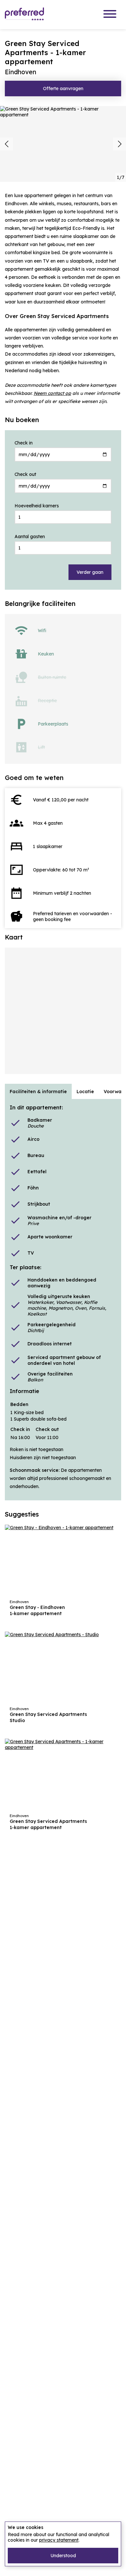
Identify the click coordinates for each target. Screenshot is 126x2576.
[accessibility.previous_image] (6, 144)
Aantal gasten (30, 537)
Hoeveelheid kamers (37, 506)
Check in (24, 443)
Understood (63, 2556)
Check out (25, 474)
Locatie (85, 1092)
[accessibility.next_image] (120, 144)
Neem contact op (52, 393)
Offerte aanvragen (63, 89)
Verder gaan (90, 572)
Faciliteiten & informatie (38, 1092)
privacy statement (59, 2540)
